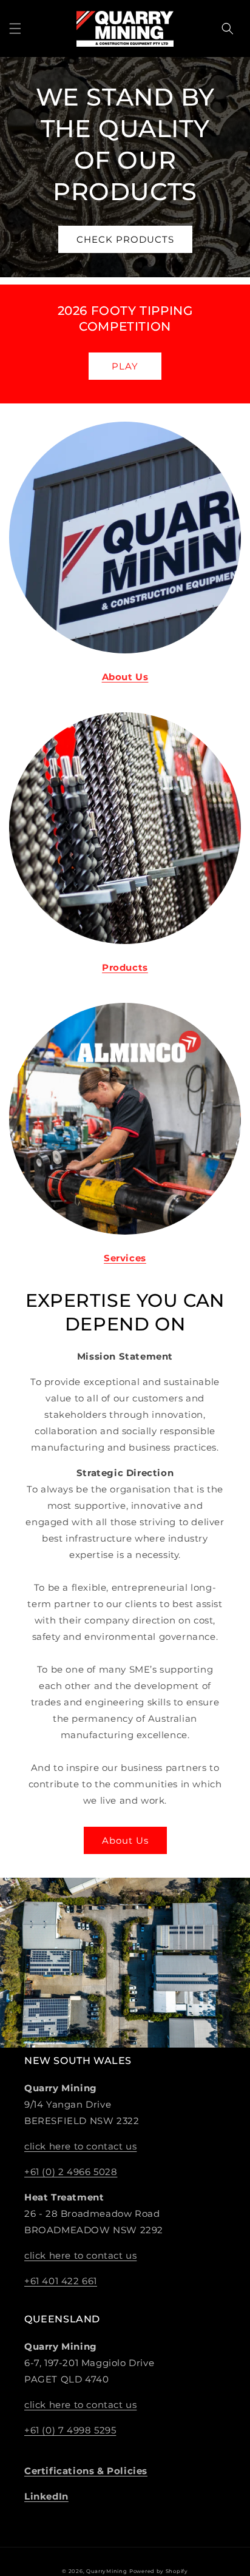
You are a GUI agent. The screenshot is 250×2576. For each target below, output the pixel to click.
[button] (15, 29)
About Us (125, 1840)
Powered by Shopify (159, 2571)
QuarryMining (106, 2571)
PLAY (125, 366)
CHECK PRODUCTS (125, 239)
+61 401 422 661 (61, 2281)
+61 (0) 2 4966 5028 (71, 2172)
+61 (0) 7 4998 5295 (70, 2430)
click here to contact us (80, 2146)
